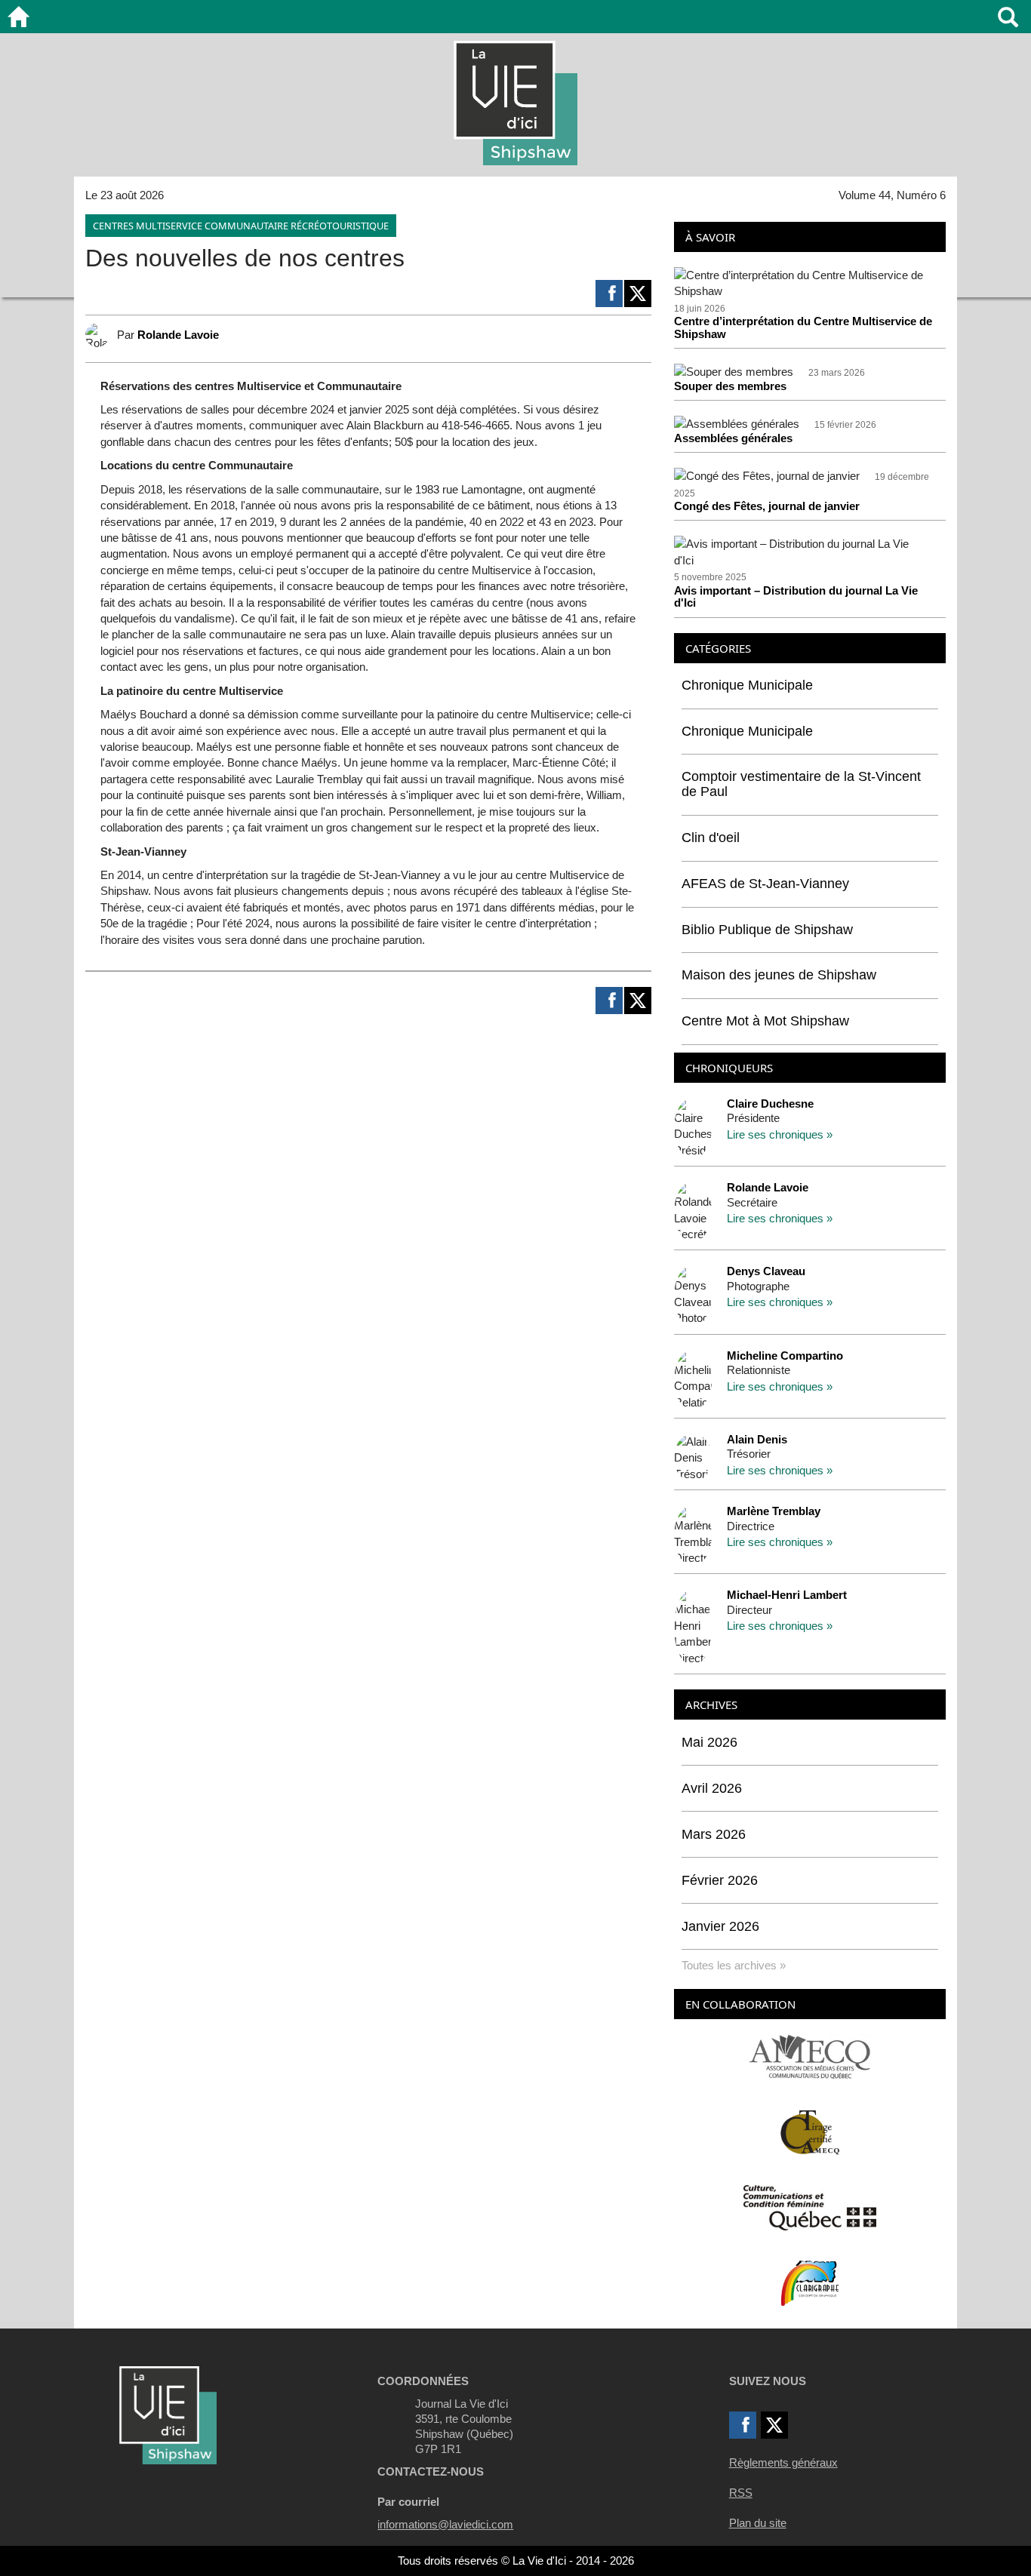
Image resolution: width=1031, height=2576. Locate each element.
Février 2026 (720, 1880)
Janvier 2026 (720, 1926)
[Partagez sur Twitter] (638, 294)
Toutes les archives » (734, 1965)
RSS (741, 2493)
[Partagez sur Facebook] (609, 294)
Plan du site (758, 2523)
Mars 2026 (714, 1834)
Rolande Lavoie (178, 335)
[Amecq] (809, 2056)
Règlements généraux (783, 2462)
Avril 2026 (712, 1788)
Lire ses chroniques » (780, 1134)
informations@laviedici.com (445, 2524)
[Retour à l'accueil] (18, 17)
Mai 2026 (709, 1742)
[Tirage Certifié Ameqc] (810, 2131)
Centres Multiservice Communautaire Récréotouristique (241, 226)
